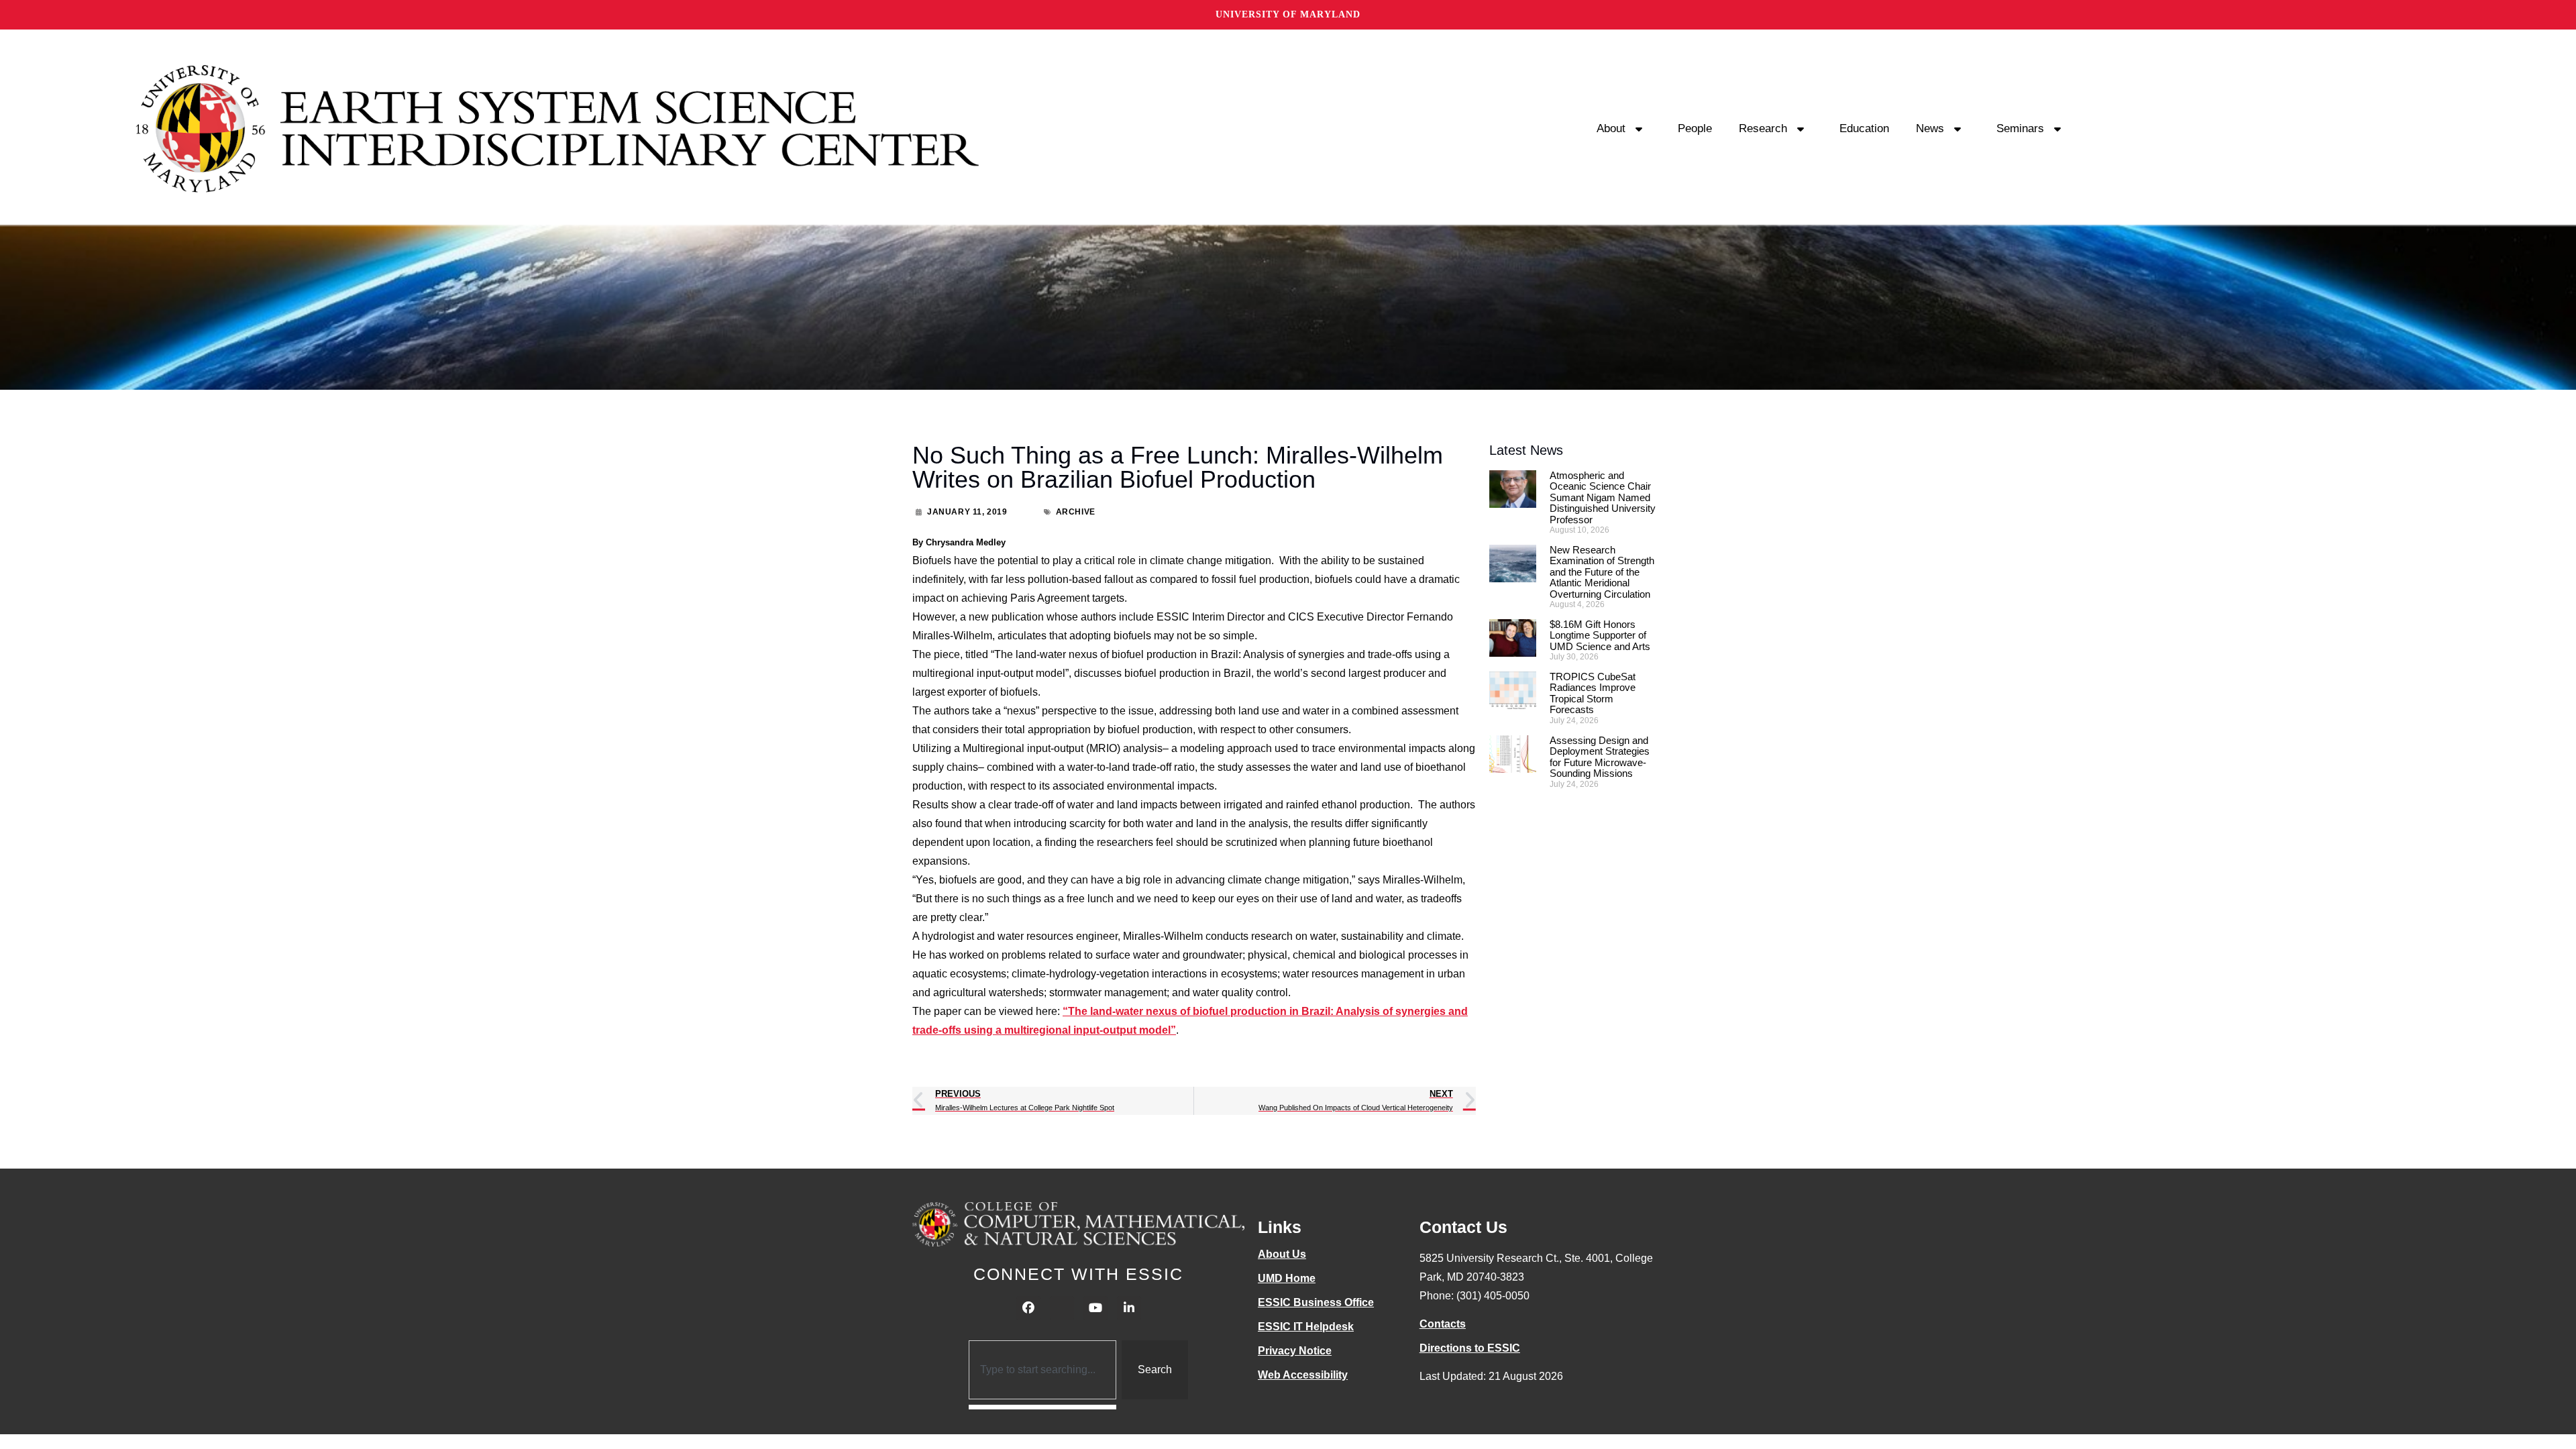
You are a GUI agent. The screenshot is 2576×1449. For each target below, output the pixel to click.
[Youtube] (1095, 1308)
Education (1864, 128)
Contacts (1443, 1324)
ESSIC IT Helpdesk (1306, 1327)
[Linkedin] (1129, 1308)
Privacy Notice (1295, 1351)
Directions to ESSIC (1470, 1348)
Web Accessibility (1303, 1375)
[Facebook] (1028, 1308)
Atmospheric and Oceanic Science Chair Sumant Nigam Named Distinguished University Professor (1603, 497)
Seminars (2020, 128)
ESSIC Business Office (1316, 1302)
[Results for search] (1043, 1407)
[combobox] (1043, 1370)
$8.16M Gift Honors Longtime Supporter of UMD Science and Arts (1600, 635)
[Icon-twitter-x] (1062, 1308)
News (1930, 128)
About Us (1282, 1254)
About (1611, 128)
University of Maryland (1288, 14)
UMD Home (1287, 1278)
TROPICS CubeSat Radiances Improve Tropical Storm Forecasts (1593, 693)
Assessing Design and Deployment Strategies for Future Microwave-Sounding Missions (1600, 757)
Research (1763, 128)
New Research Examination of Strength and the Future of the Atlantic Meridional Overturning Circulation (1602, 572)
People (1695, 128)
